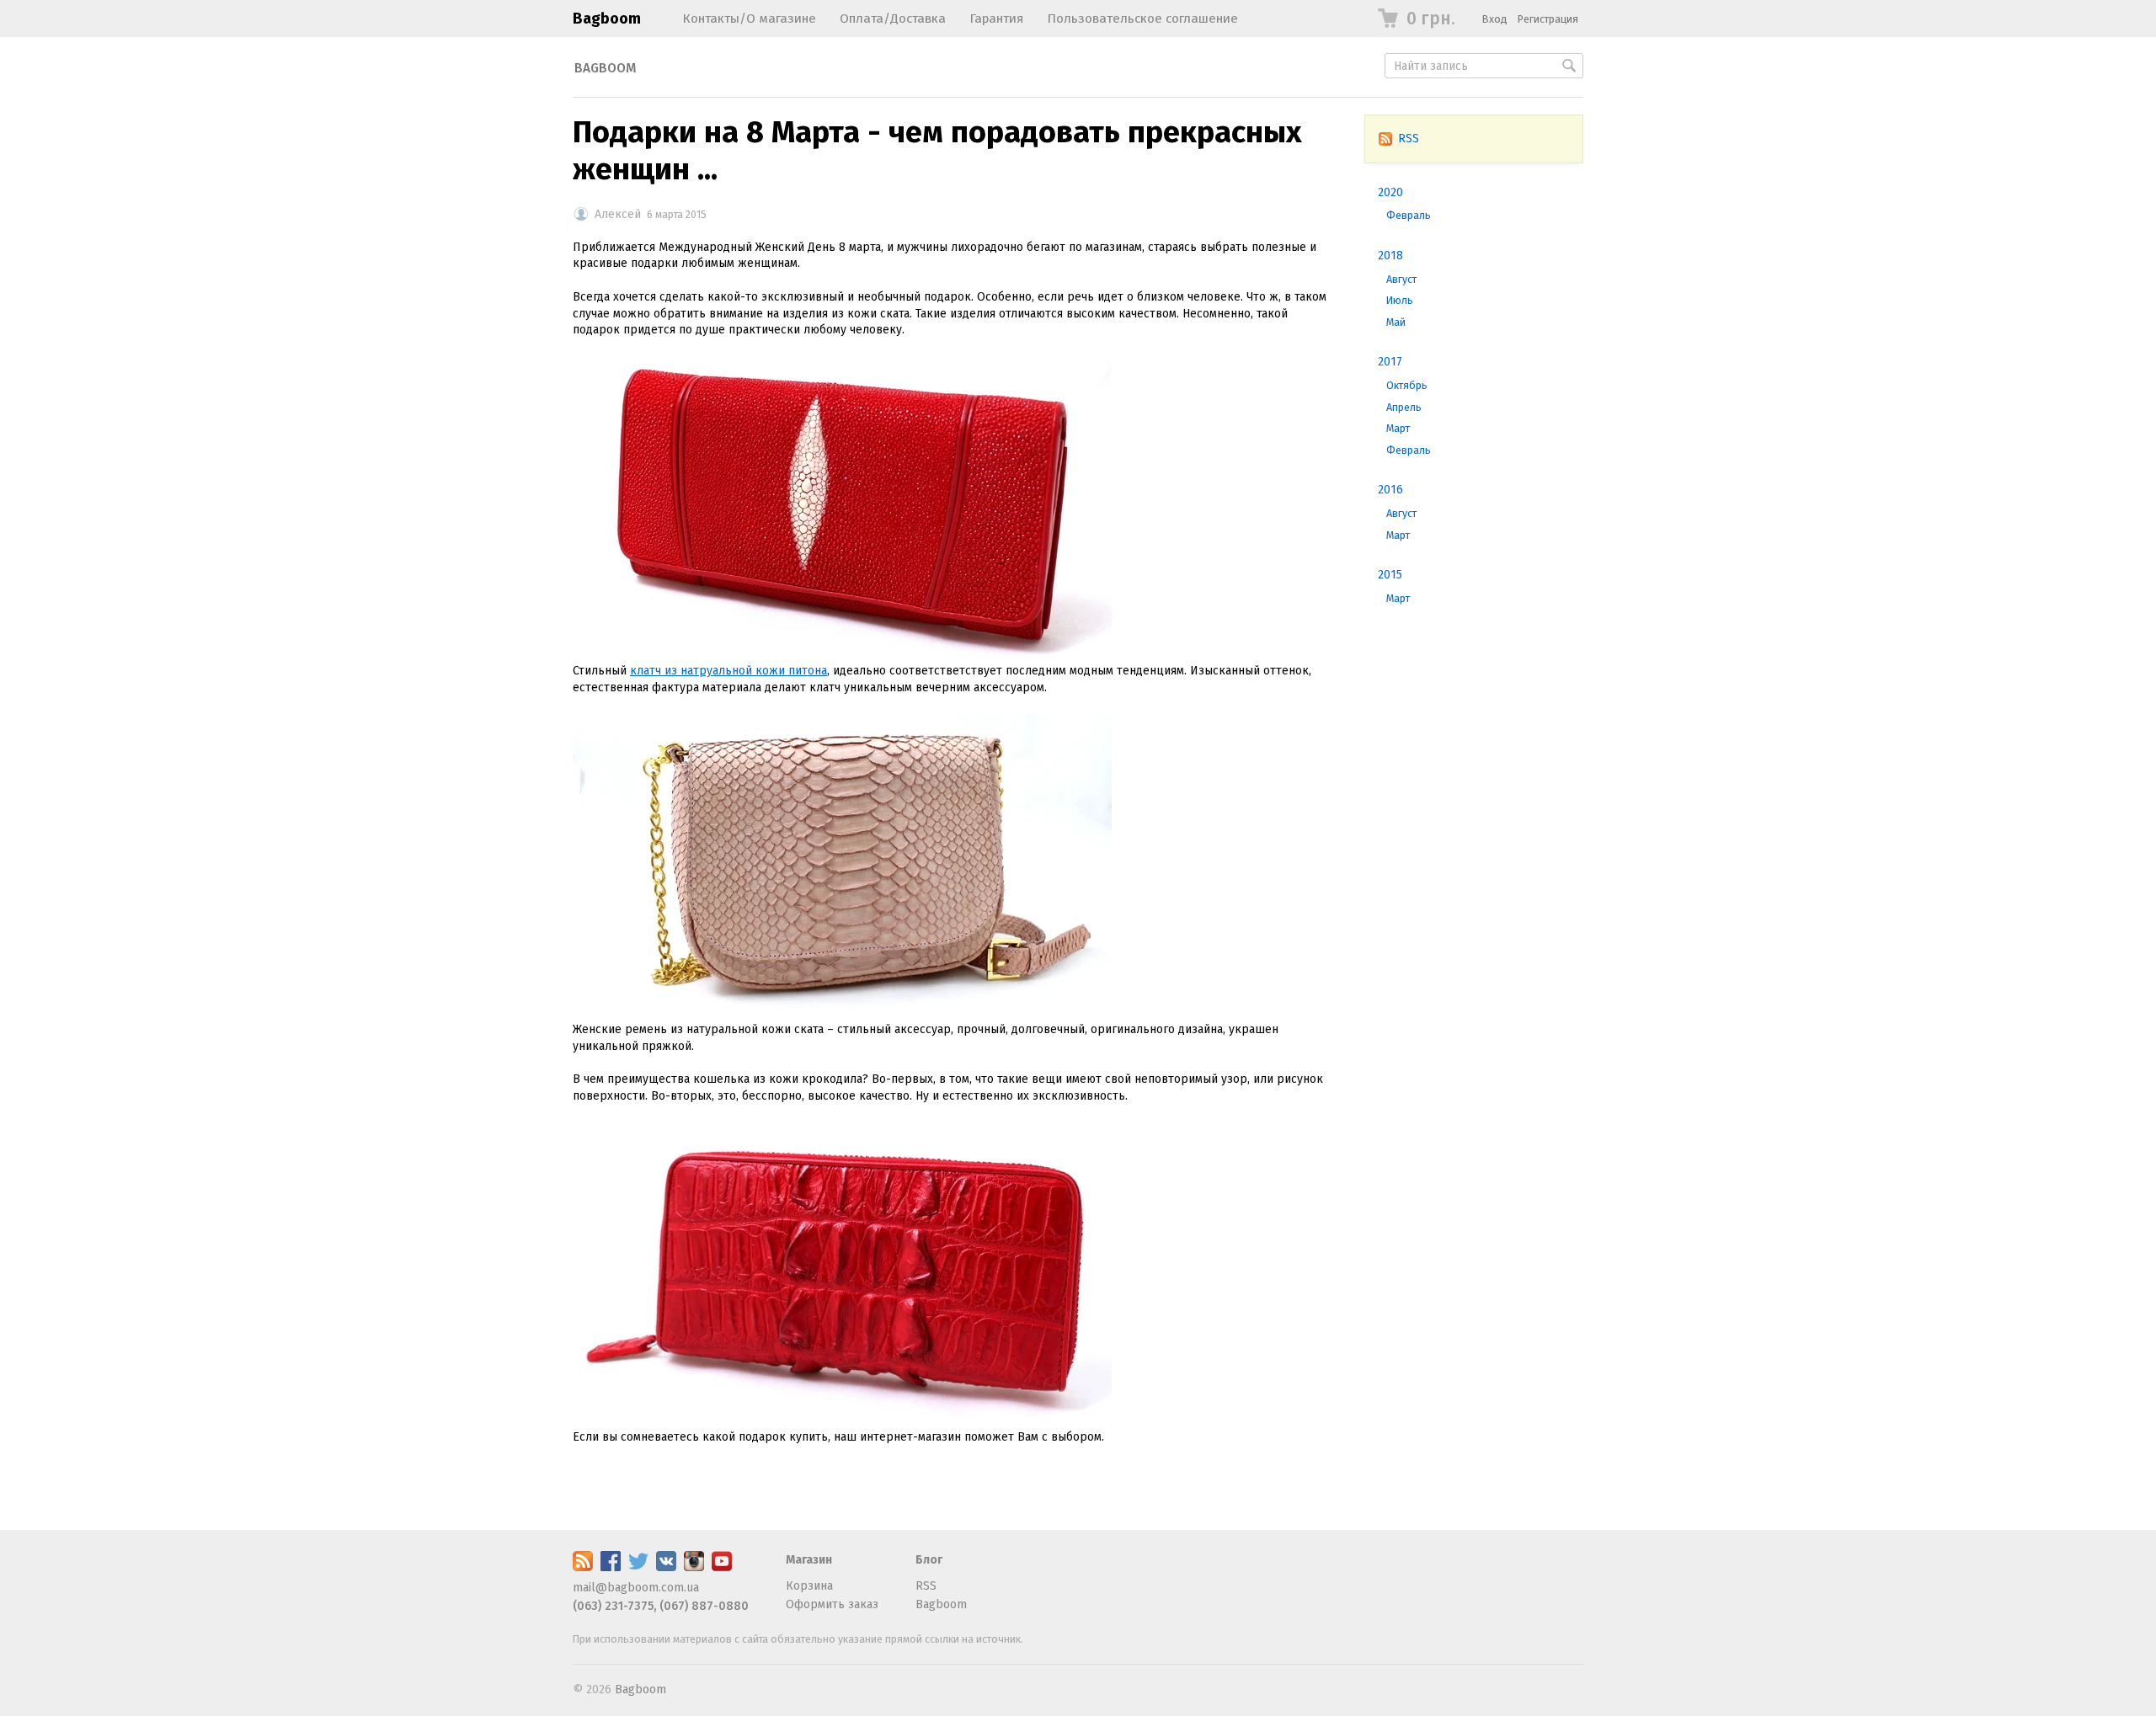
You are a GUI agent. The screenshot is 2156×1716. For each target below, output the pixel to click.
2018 (1390, 256)
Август (1401, 279)
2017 (1390, 362)
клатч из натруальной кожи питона (728, 671)
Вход (1495, 19)
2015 (1390, 575)
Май (1396, 322)
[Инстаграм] (694, 1567)
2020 (1390, 192)
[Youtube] (722, 1567)
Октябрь (1407, 385)
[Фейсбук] (611, 1567)
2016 (1390, 490)
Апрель (1404, 407)
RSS (1409, 139)
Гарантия (996, 19)
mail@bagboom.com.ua (636, 1588)
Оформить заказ (832, 1604)
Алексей (618, 214)
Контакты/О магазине (749, 19)
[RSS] (583, 1567)
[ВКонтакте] (666, 1567)
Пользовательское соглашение (1142, 19)
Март (1398, 428)
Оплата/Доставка (893, 19)
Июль (1400, 300)
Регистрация (1548, 19)
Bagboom (607, 19)
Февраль (1409, 215)
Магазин (809, 1560)
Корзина (809, 1586)
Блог (929, 1560)
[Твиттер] (638, 1567)
